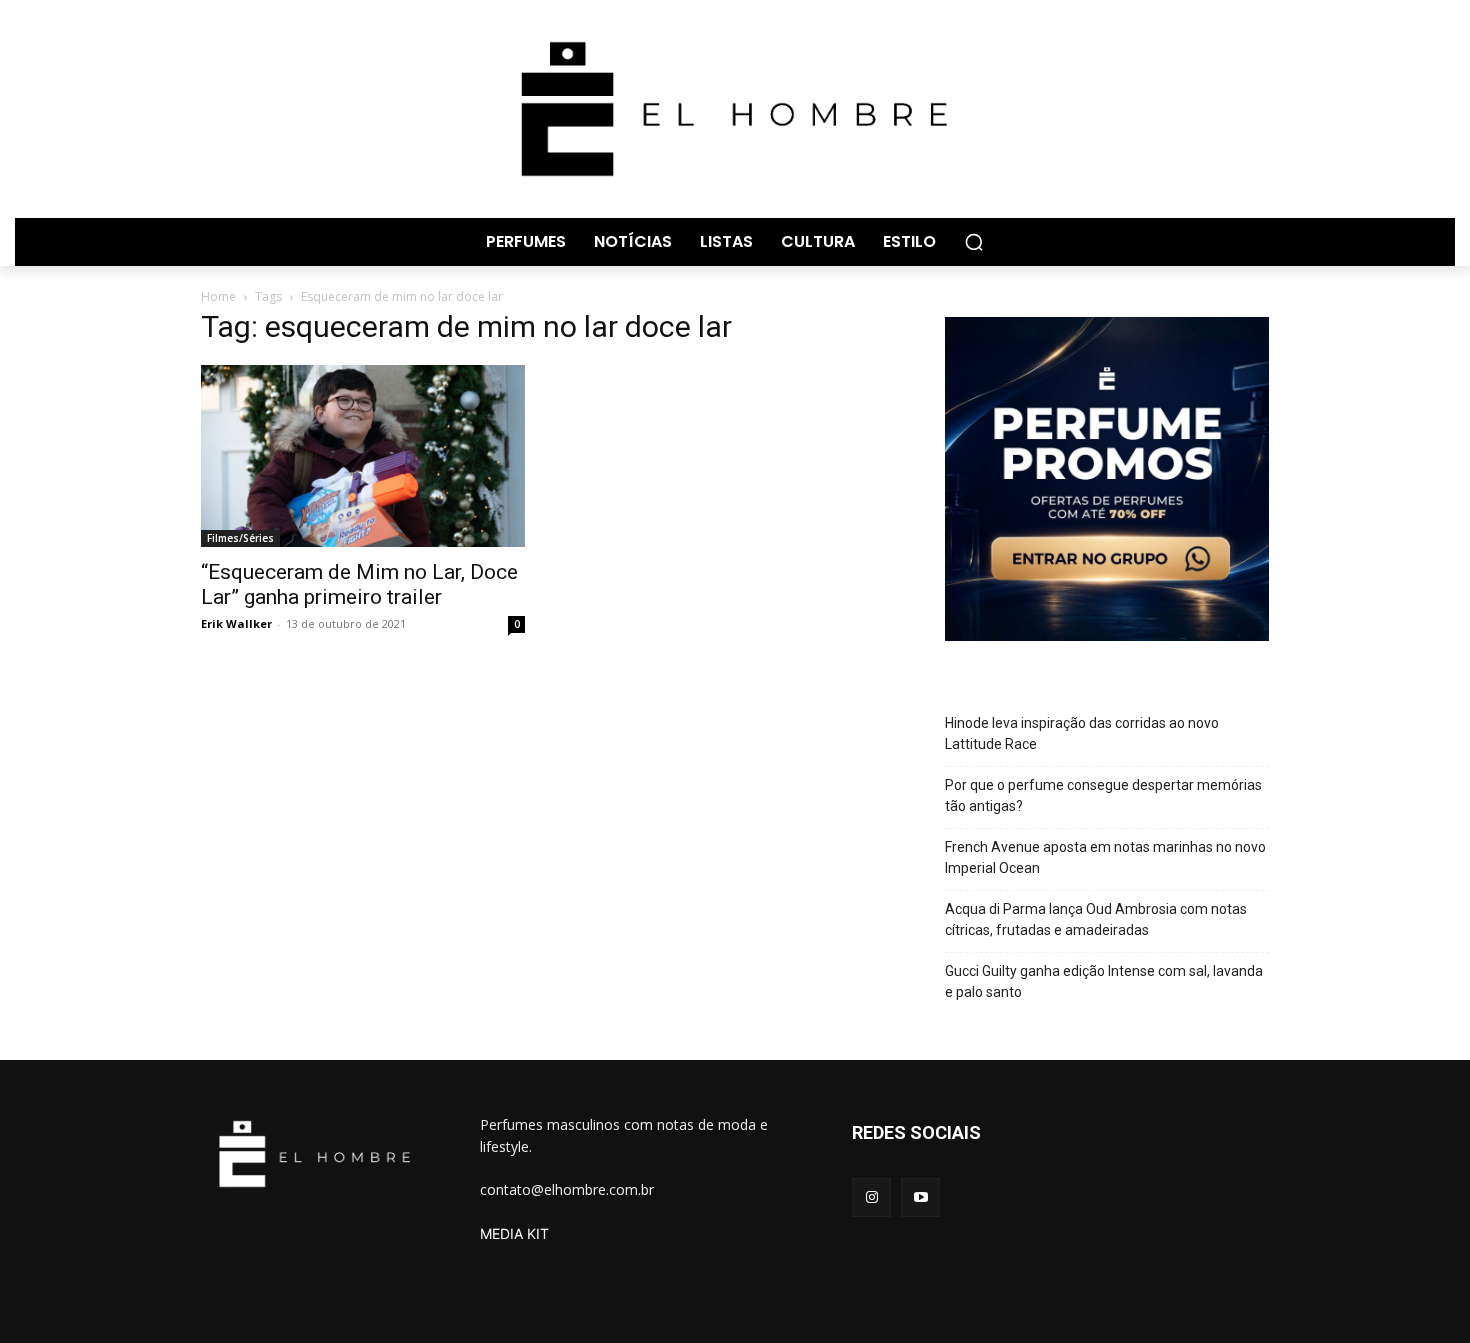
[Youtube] (920, 1197)
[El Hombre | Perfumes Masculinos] (735, 109)
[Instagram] (871, 1197)
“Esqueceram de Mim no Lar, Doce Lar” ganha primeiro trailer (359, 584)
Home (218, 296)
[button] (974, 242)
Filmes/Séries (240, 538)
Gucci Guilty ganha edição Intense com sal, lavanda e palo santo (1104, 981)
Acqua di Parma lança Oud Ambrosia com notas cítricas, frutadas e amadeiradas (1096, 919)
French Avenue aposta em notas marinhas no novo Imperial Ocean (1105, 857)
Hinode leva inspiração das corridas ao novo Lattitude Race (1082, 733)
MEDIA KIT (514, 1233)
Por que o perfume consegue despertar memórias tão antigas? (1103, 795)
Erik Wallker (236, 623)
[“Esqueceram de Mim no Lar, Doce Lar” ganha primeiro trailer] (363, 456)
